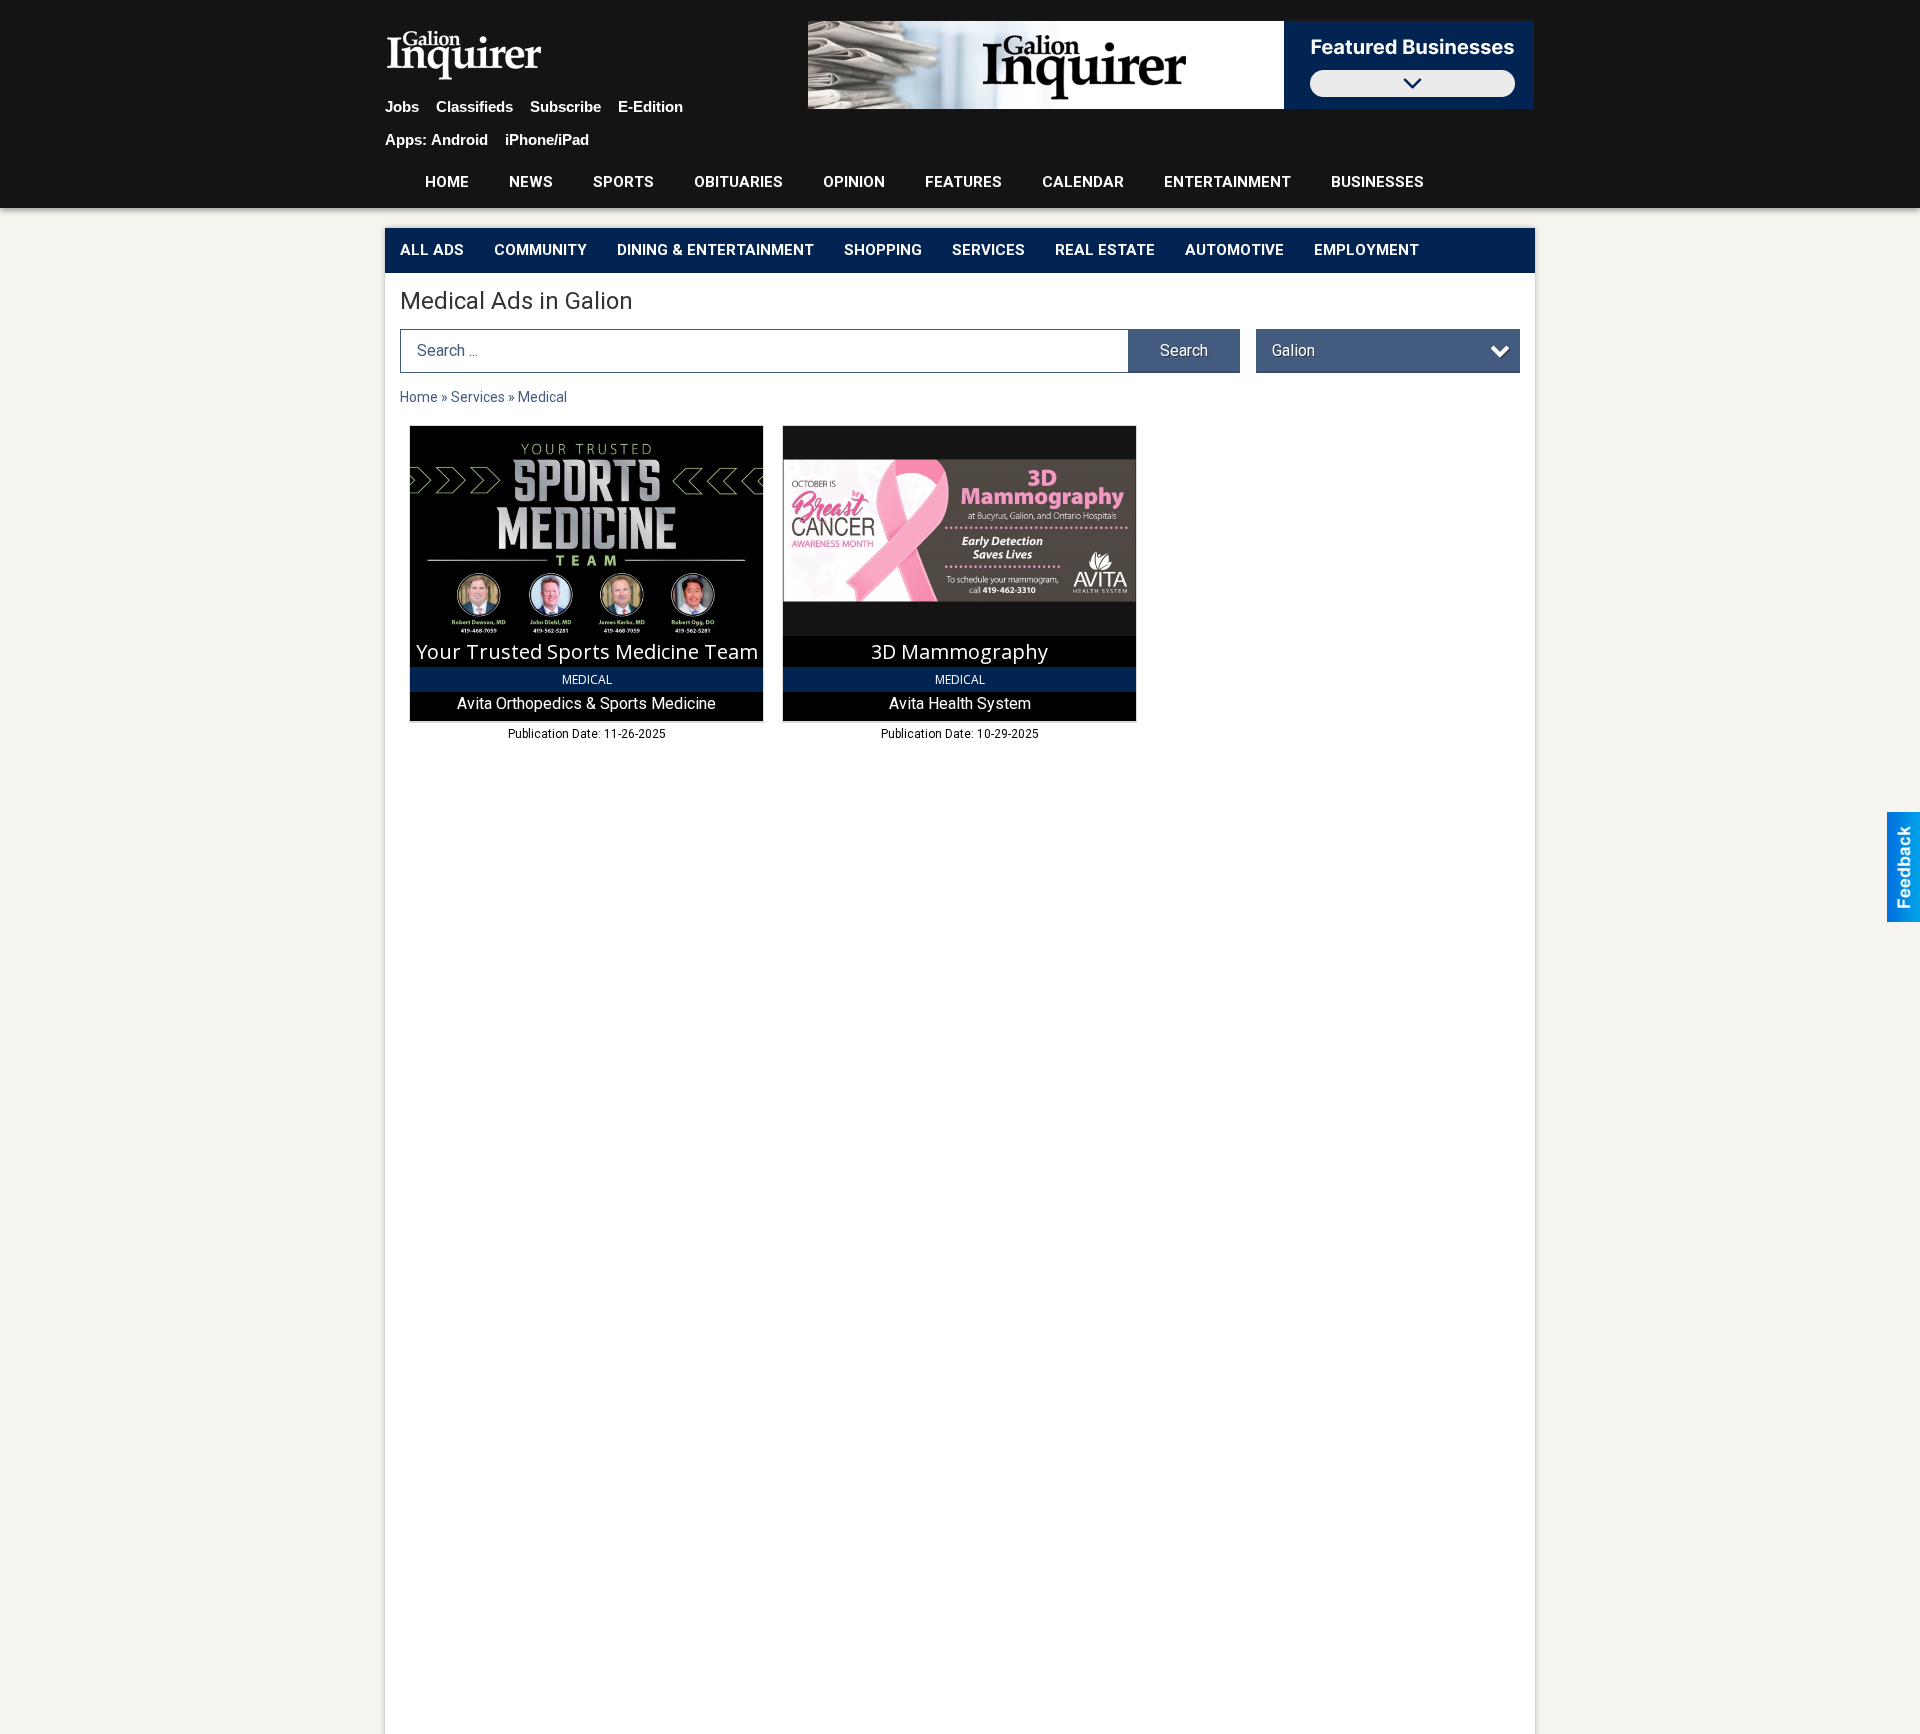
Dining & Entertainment (715, 250)
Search (1184, 350)
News (531, 182)
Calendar (1083, 182)
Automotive (1234, 250)
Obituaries (738, 182)
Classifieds (474, 106)
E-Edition (650, 106)
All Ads (432, 250)
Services (988, 250)
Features (963, 182)
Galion (1293, 350)
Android (459, 139)
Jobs (402, 106)
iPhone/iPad (547, 139)
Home (447, 182)
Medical (542, 397)
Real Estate (1105, 250)
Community (540, 250)
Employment (1366, 250)
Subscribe (565, 106)
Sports (623, 182)
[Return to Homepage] (464, 56)
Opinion (854, 182)
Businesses (1377, 182)
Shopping (883, 250)
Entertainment (1227, 182)
